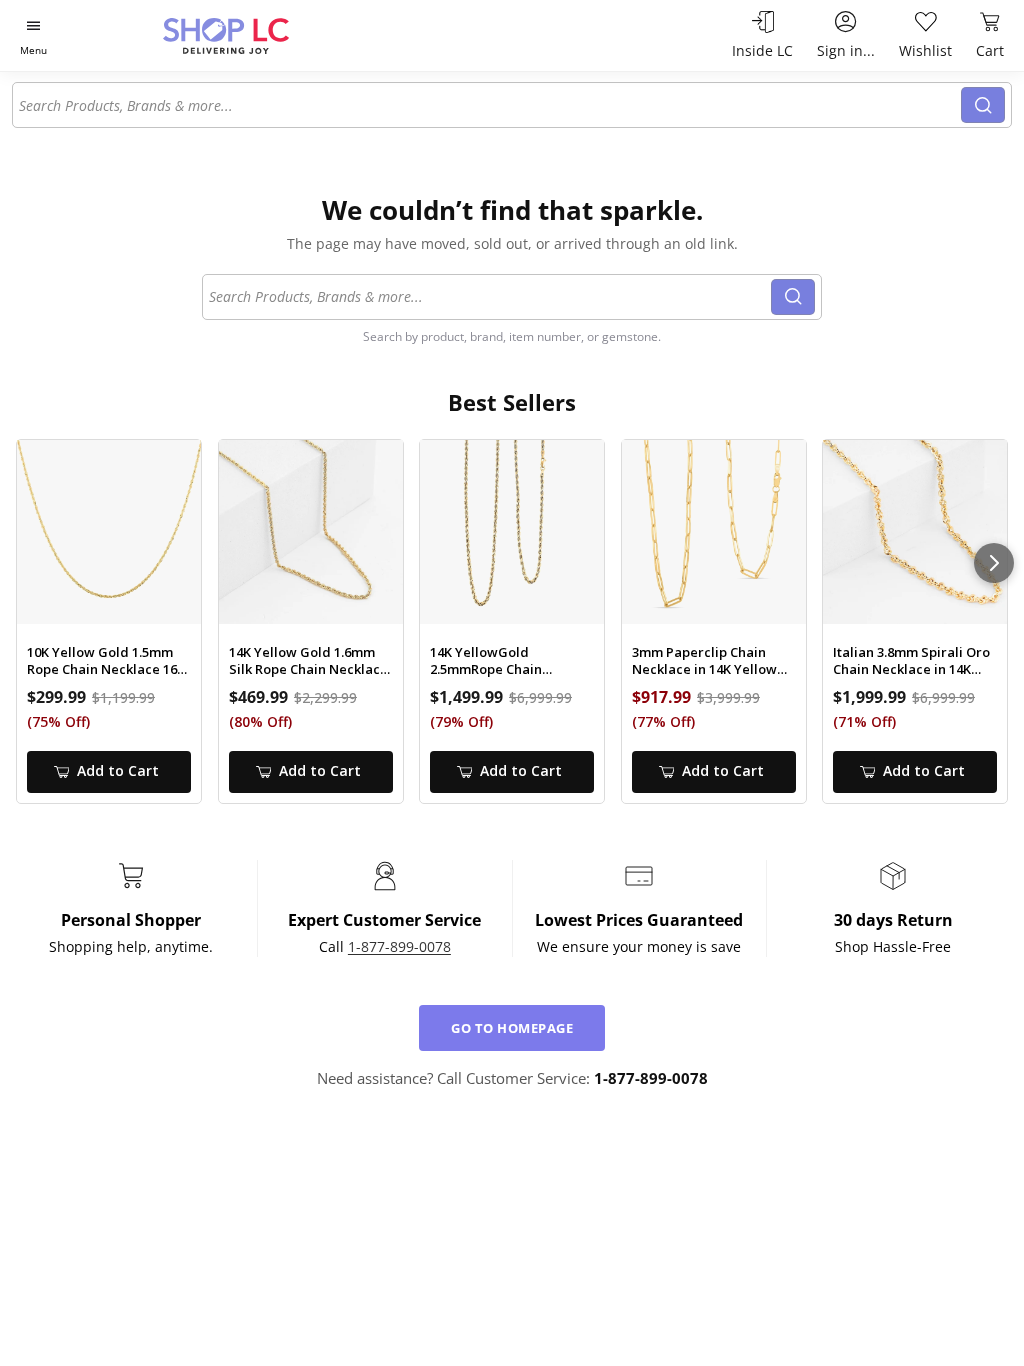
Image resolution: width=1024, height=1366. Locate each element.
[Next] (994, 563)
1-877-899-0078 (399, 946)
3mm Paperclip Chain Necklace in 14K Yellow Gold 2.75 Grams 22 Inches (704, 660)
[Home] (261, 35)
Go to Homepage (512, 1028)
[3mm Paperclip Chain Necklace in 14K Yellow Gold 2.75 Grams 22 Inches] (714, 532)
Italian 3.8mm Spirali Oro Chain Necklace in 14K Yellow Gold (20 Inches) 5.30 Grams (911, 660)
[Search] (983, 105)
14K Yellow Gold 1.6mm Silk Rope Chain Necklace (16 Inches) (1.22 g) (308, 660)
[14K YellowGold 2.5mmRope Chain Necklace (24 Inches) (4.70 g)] (512, 532)
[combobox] (487, 105)
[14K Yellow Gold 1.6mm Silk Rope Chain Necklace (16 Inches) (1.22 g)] (311, 532)
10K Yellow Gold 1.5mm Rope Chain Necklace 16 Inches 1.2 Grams (102, 660)
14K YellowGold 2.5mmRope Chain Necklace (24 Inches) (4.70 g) (510, 660)
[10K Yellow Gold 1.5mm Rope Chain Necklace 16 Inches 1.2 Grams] (109, 532)
